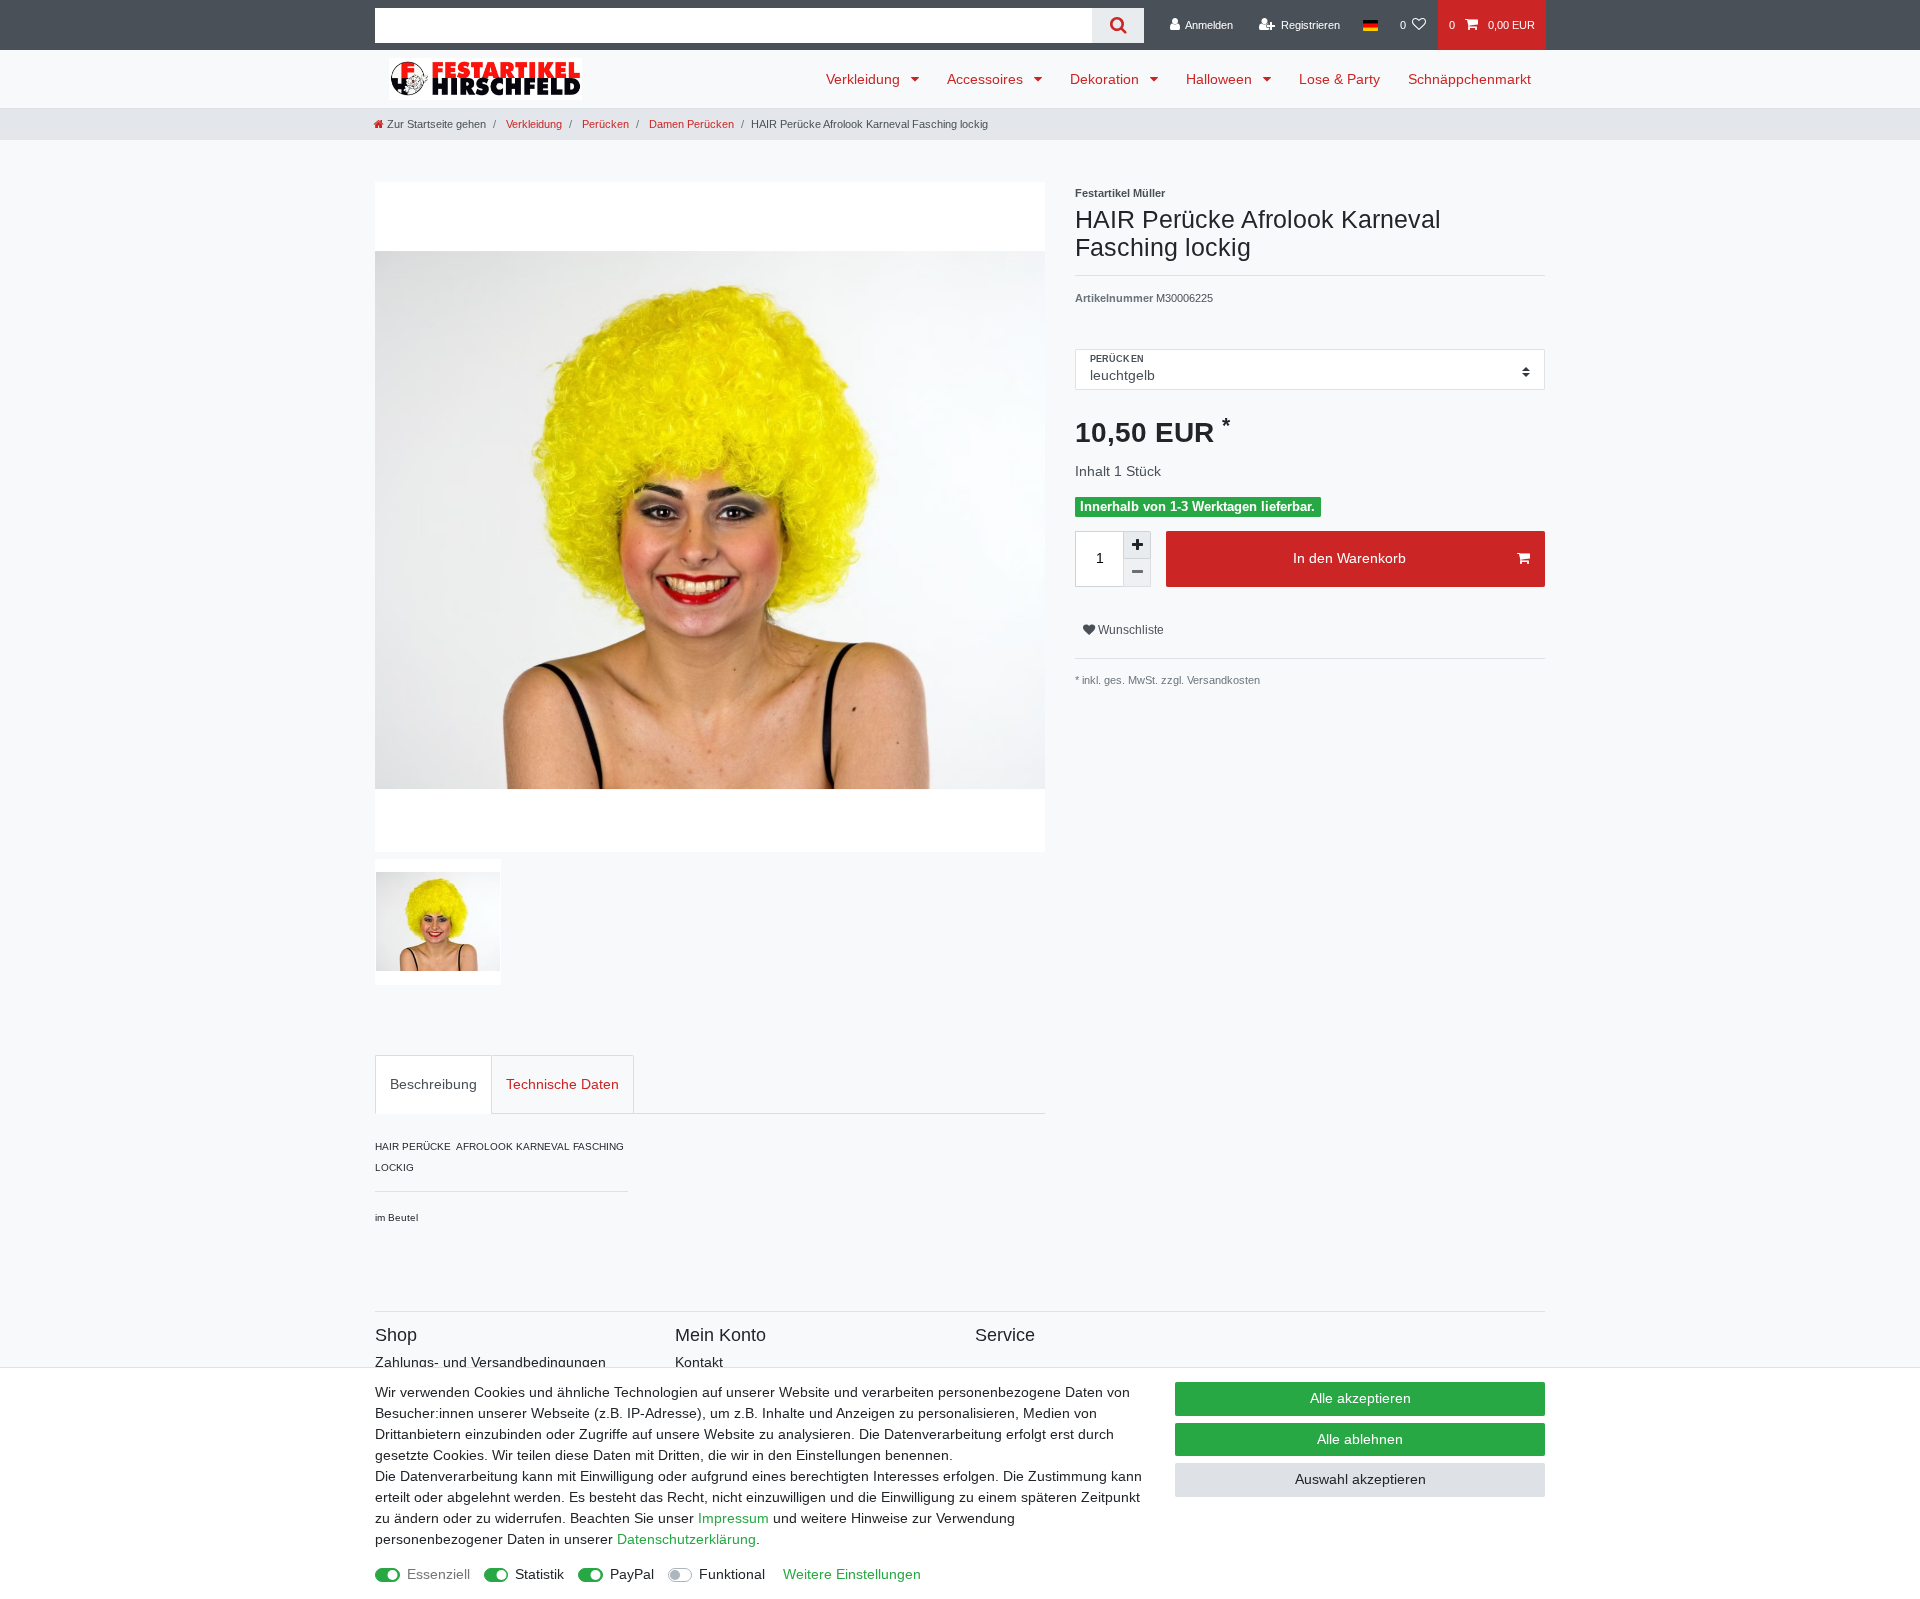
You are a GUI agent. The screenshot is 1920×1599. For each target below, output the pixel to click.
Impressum (733, 1518)
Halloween (1221, 79)
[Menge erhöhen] (1137, 545)
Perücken (604, 124)
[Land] (1369, 25)
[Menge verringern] (1137, 573)
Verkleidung (865, 79)
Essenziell (438, 1574)
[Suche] (1117, 25)
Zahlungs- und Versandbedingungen (490, 1362)
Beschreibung (433, 1084)
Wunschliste (1129, 630)
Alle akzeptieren (1360, 1398)
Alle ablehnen (1360, 1439)
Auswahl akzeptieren (1360, 1479)
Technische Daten (562, 1084)
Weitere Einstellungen (852, 1574)
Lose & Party (1339, 79)
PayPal (632, 1574)
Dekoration (1106, 79)
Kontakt (699, 1362)
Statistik (539, 1574)
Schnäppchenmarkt (1469, 79)
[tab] (433, 1084)
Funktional (732, 1574)
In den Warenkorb (1349, 558)
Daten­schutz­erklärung (686, 1539)
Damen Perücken (690, 124)
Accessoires (987, 79)
